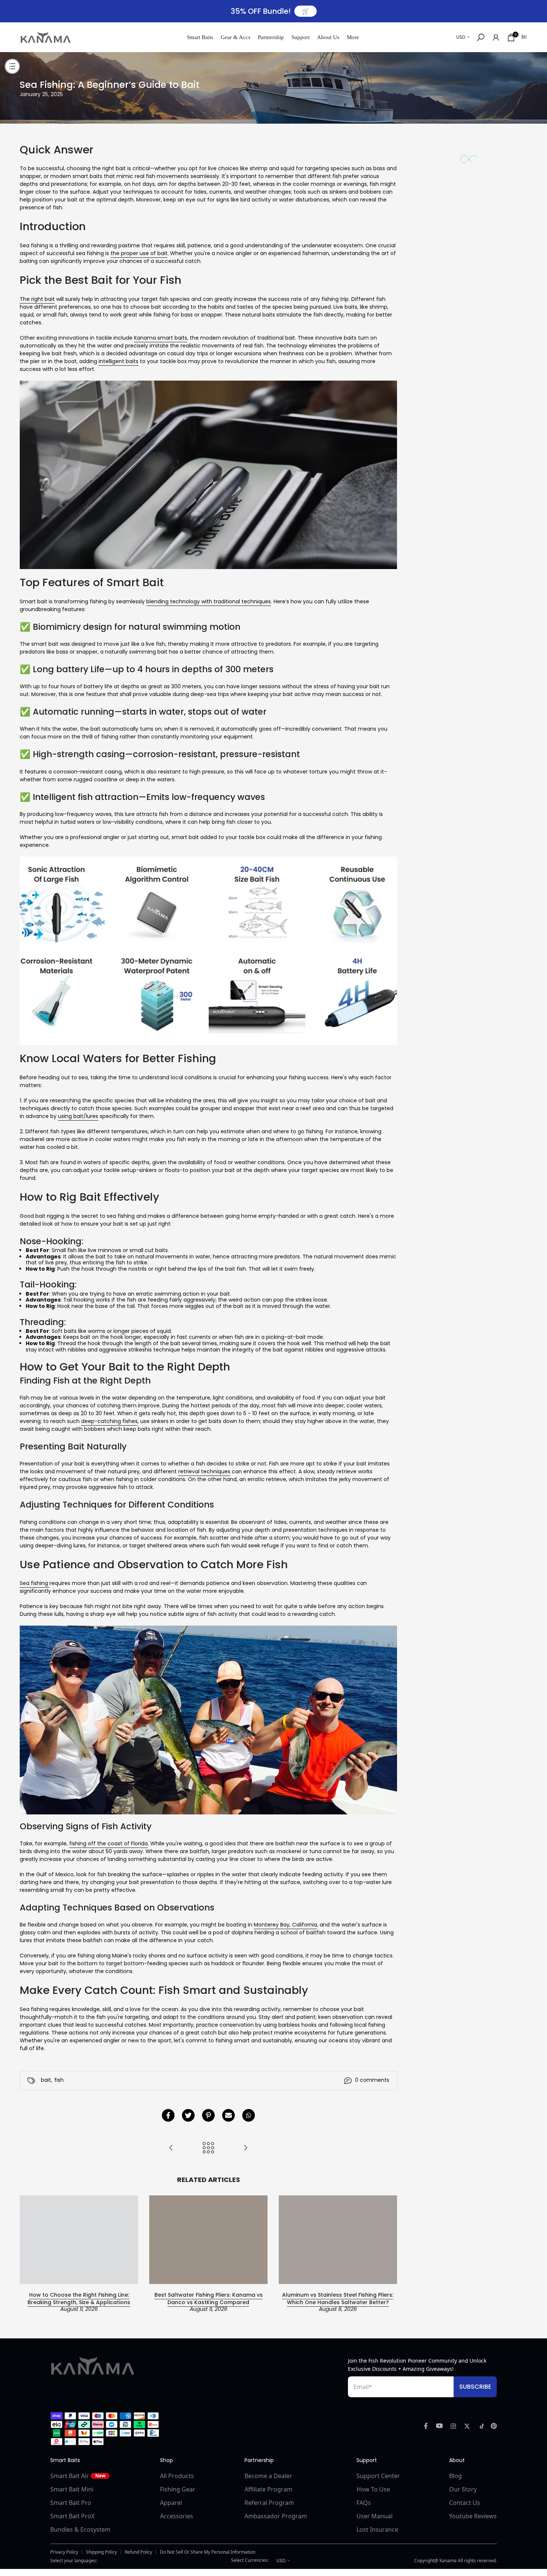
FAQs (364, 2503)
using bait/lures (78, 1116)
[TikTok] (480, 2426)
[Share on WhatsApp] (249, 2115)
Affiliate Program (268, 2489)
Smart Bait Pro (71, 2503)
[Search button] (481, 37)
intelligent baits (119, 361)
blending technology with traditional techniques (209, 601)
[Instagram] (453, 2426)
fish (59, 2080)
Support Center (378, 2476)
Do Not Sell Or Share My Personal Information (208, 2552)
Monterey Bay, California (285, 1925)
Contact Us (465, 2503)
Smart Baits (200, 37)
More (353, 37)
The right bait (37, 299)
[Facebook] (426, 2426)
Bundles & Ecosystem (80, 2529)
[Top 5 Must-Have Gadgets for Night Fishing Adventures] (171, 2148)
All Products (177, 2476)
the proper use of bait (139, 253)
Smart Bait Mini (72, 2489)
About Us (328, 37)
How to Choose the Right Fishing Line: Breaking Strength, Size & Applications (79, 2299)
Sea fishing (35, 1583)
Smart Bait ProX (72, 2516)
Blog (455, 2476)
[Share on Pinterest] (208, 2115)
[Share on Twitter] (188, 2115)
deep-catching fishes (109, 1421)
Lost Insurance (377, 2529)
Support (300, 37)
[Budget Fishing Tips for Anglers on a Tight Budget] (246, 2148)
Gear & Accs (236, 37)
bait (46, 2080)
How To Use (373, 2489)
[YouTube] (439, 2426)
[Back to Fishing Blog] (208, 2148)
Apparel (171, 2503)
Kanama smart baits (161, 338)
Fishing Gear (178, 2489)
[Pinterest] (494, 2426)
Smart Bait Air (78, 2476)
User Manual (375, 2516)
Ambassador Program (276, 2516)
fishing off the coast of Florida (108, 1843)
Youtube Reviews (473, 2516)
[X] (467, 2426)
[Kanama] (93, 2366)
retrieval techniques (204, 1471)
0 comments (372, 2080)
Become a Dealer (268, 2476)
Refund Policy (138, 2552)
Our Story (463, 2489)
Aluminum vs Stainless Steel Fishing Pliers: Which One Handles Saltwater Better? (338, 2299)
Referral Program (269, 2503)
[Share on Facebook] (168, 2115)
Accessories (177, 2516)
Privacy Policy (64, 2552)
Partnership (271, 37)
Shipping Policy (101, 2552)
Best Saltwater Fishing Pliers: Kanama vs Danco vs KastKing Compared (209, 2299)
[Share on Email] (228, 2115)
